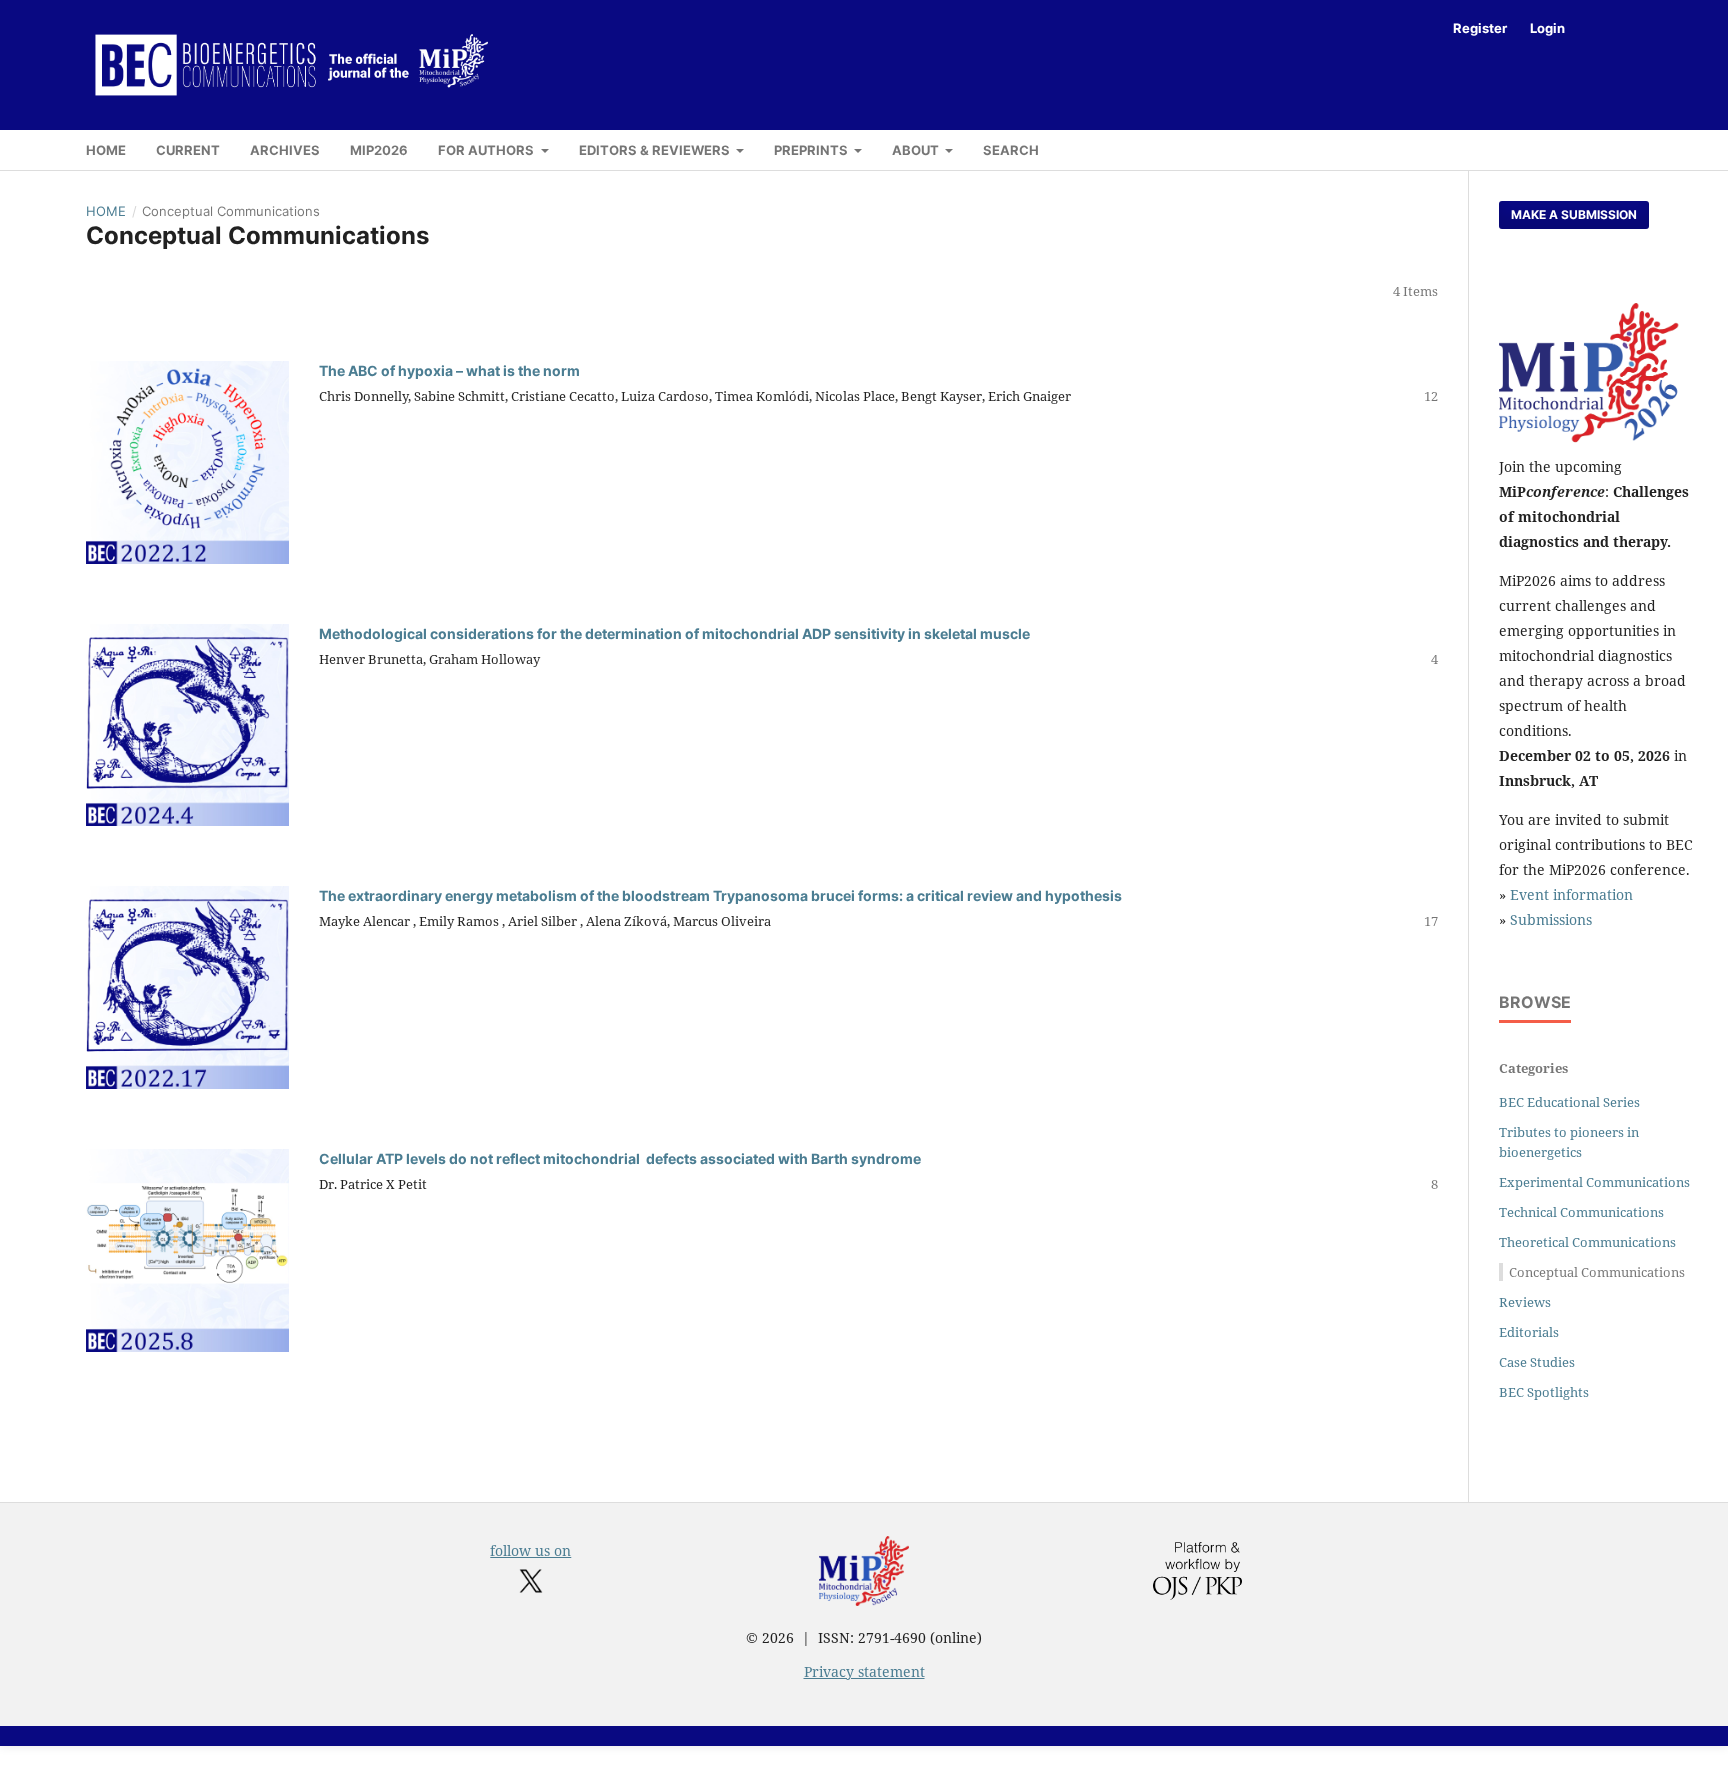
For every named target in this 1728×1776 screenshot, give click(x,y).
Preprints (812, 150)
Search (1011, 150)
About (917, 150)
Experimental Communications (1594, 1182)
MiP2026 (379, 150)
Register (1480, 28)
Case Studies (1537, 1362)
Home (106, 150)
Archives (285, 150)
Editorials (1529, 1332)
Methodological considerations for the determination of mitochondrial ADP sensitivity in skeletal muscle (674, 633)
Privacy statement (864, 1671)
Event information (1571, 894)
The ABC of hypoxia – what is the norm (449, 370)
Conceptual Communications (1597, 1272)
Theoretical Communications (1587, 1242)
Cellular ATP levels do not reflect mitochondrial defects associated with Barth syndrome (620, 1158)
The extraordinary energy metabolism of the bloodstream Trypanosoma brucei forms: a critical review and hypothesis (720, 895)
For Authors (487, 150)
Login (1547, 28)
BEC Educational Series (1569, 1102)
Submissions (1551, 919)
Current (188, 150)
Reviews (1525, 1302)
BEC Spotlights (1544, 1392)
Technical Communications (1581, 1212)
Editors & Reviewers (656, 150)
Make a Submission (1574, 214)
